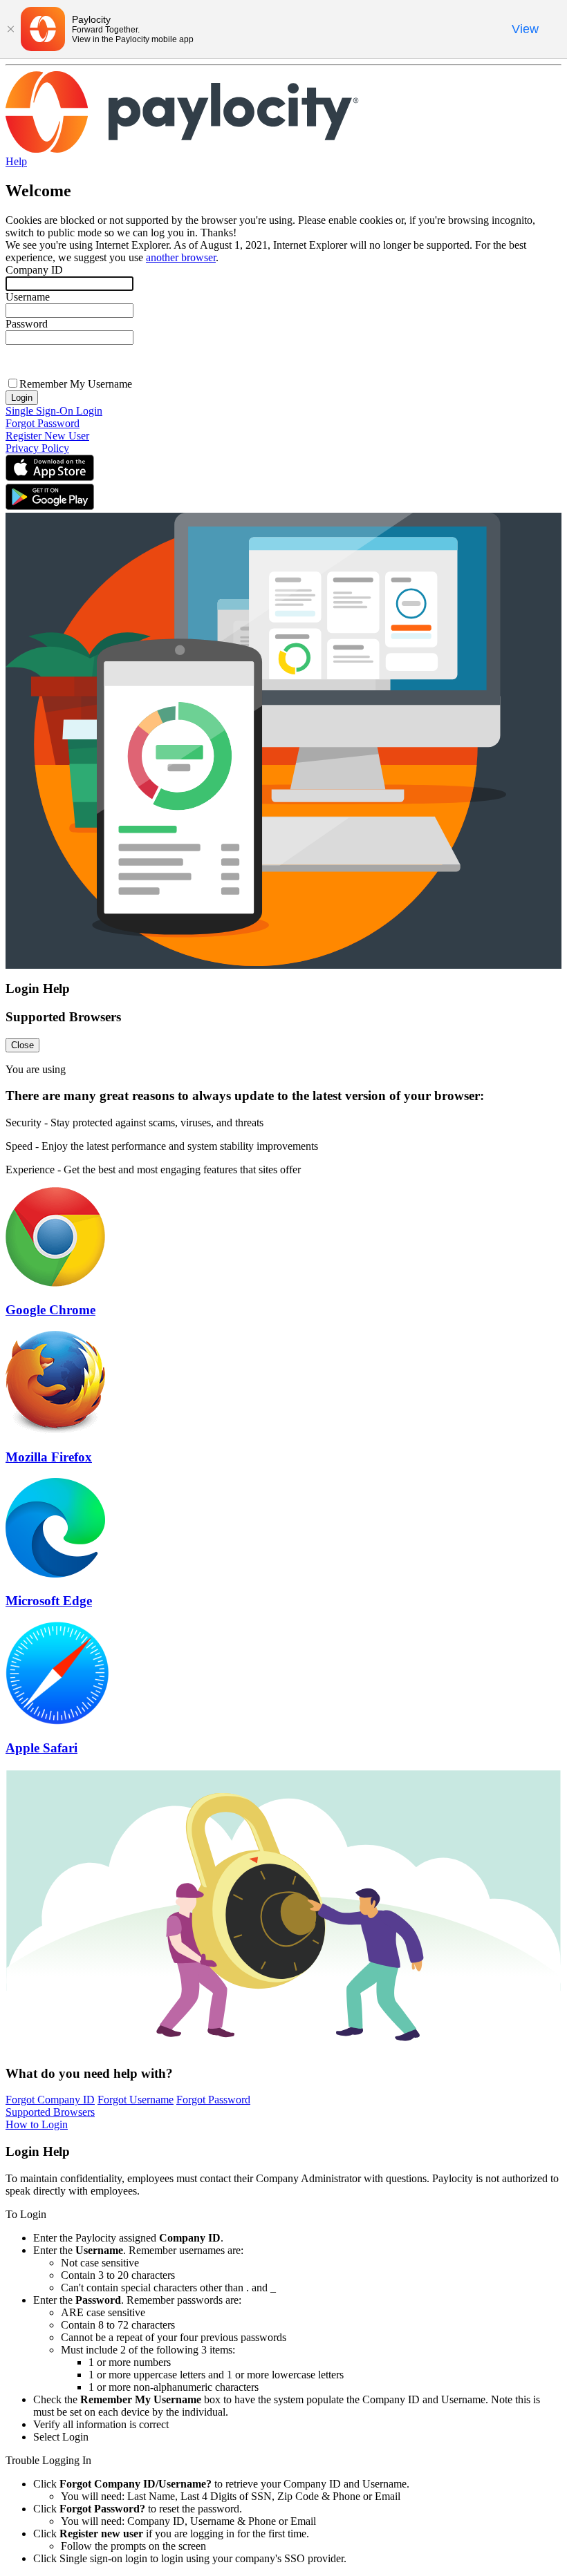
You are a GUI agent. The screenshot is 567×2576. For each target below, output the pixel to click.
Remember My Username (76, 384)
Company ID (34, 270)
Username (28, 297)
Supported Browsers (50, 2112)
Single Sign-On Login (54, 411)
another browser (181, 257)
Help (16, 161)
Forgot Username (136, 2100)
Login (22, 398)
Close (22, 1045)
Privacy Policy (37, 448)
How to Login (37, 2124)
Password (27, 324)
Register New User (47, 436)
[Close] (10, 29)
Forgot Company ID (50, 2100)
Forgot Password (43, 423)
